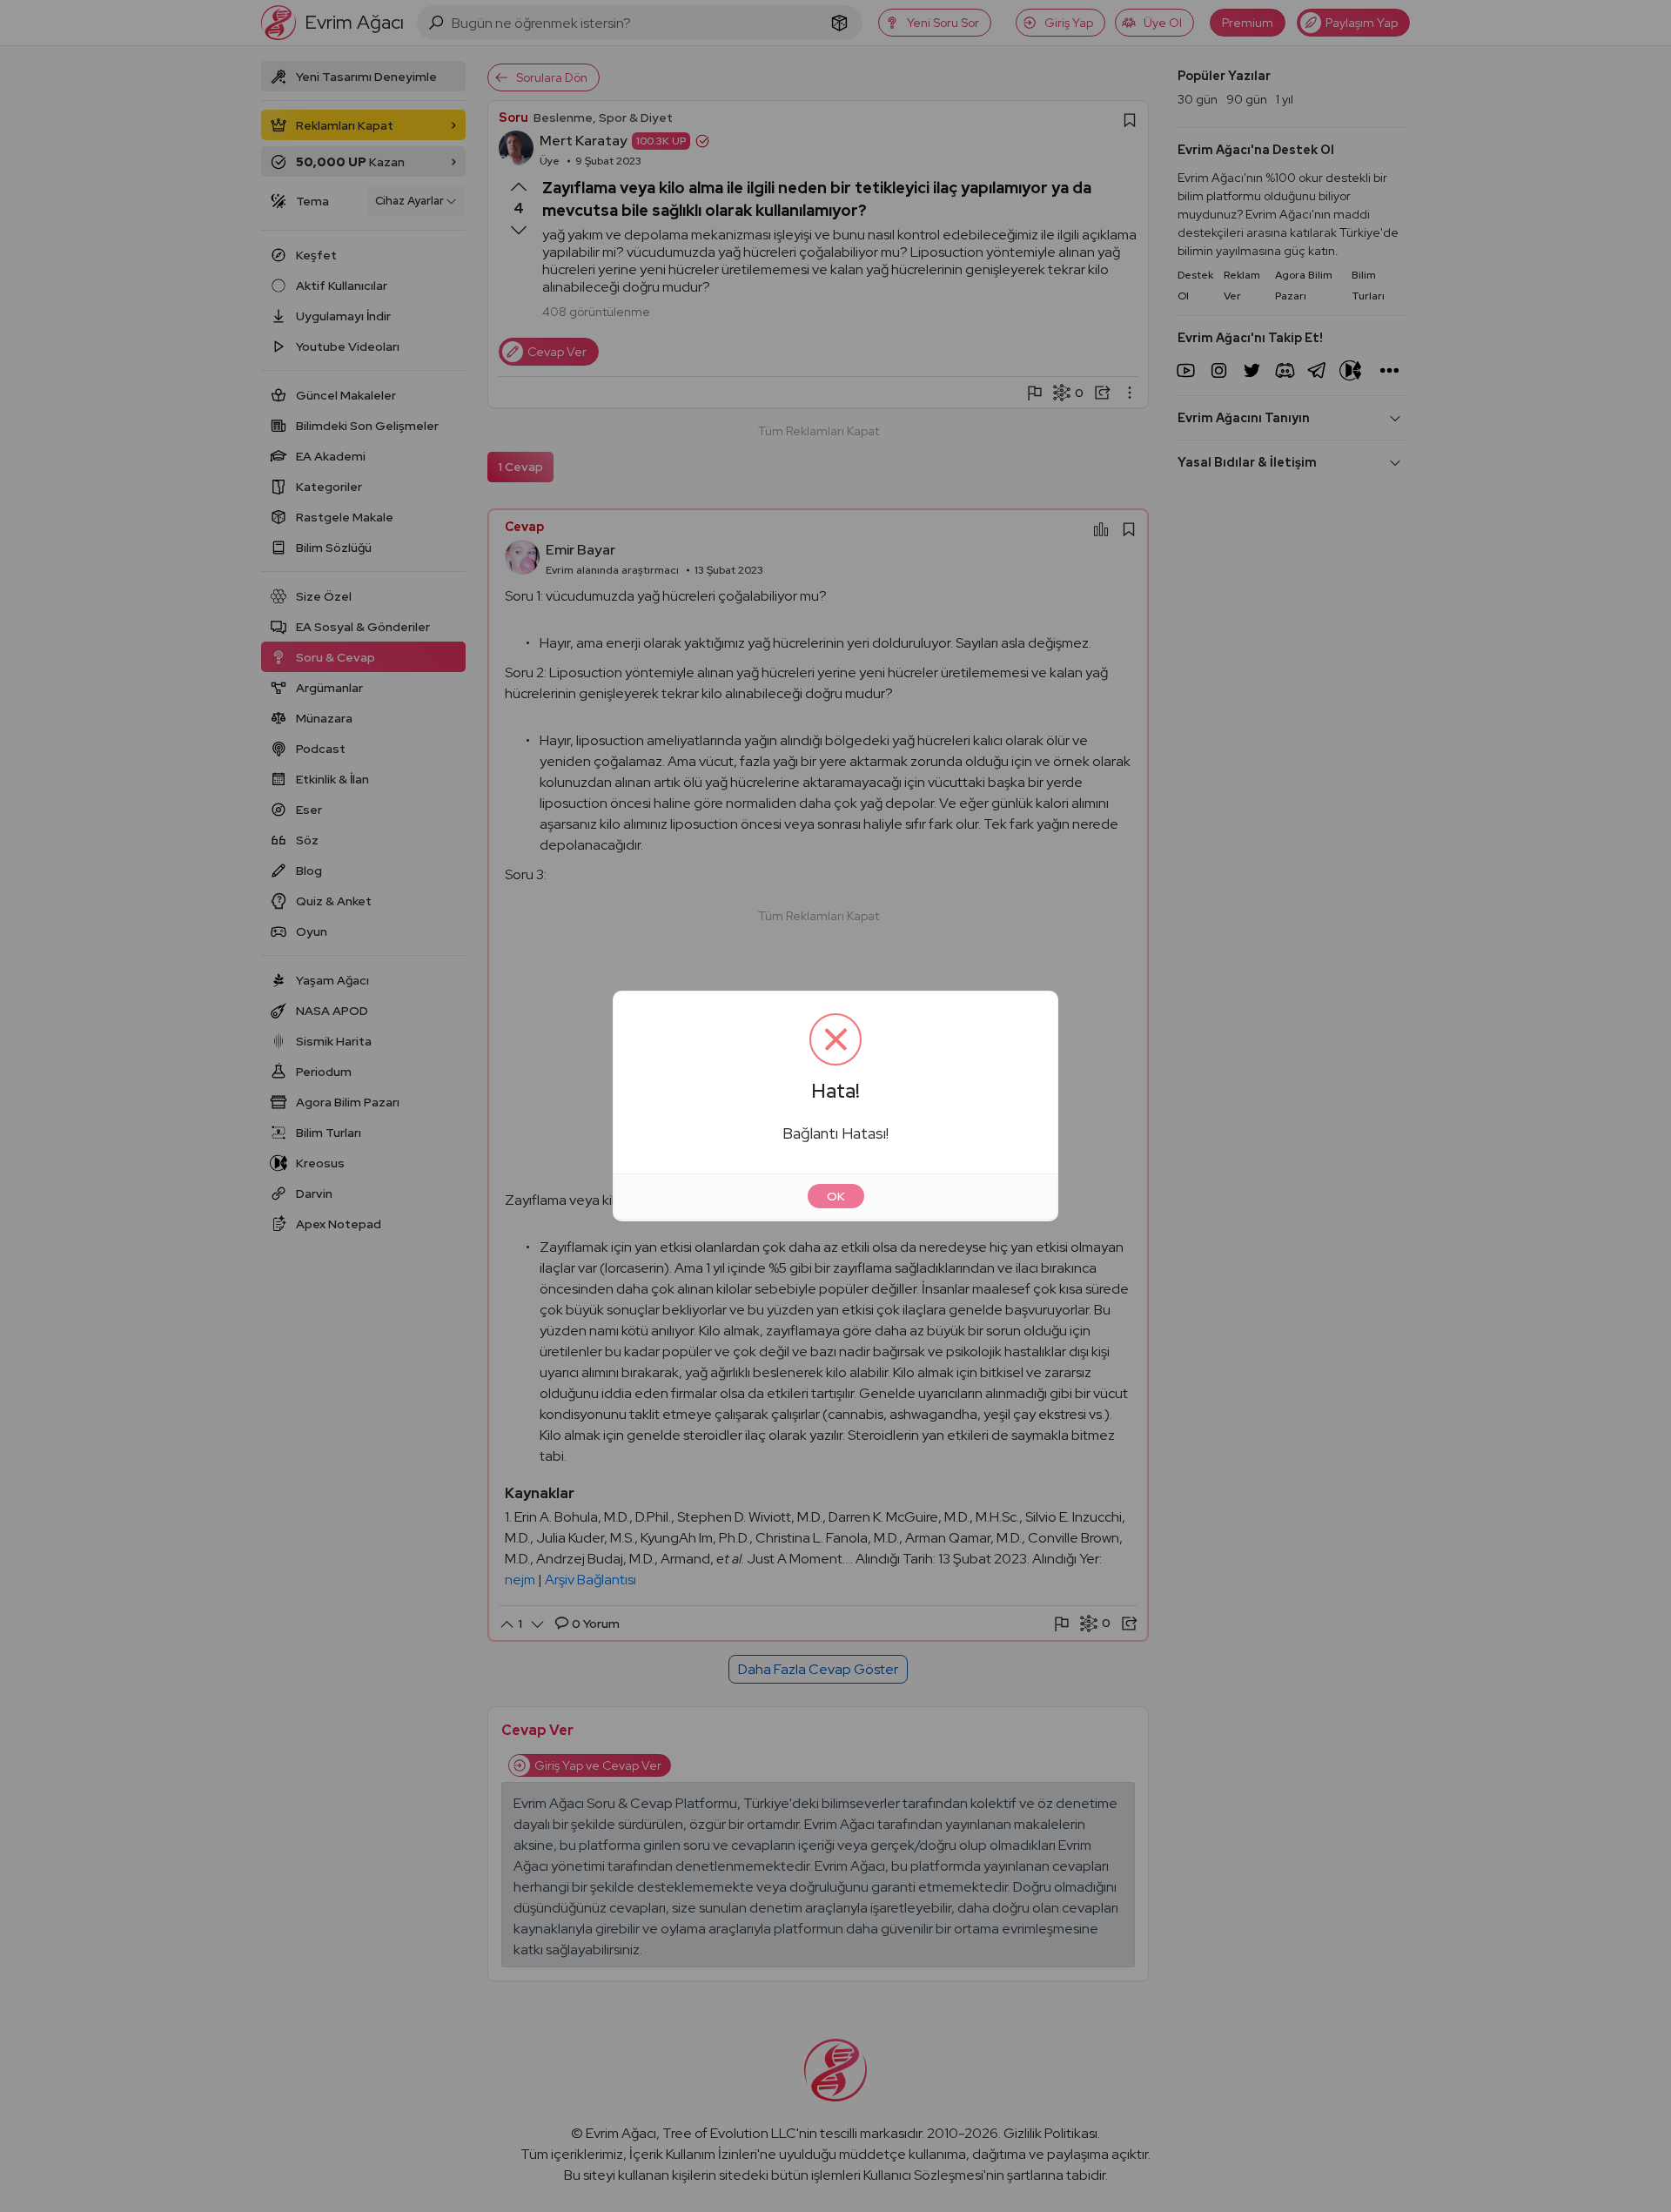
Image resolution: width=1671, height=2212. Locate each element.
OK (836, 1196)
